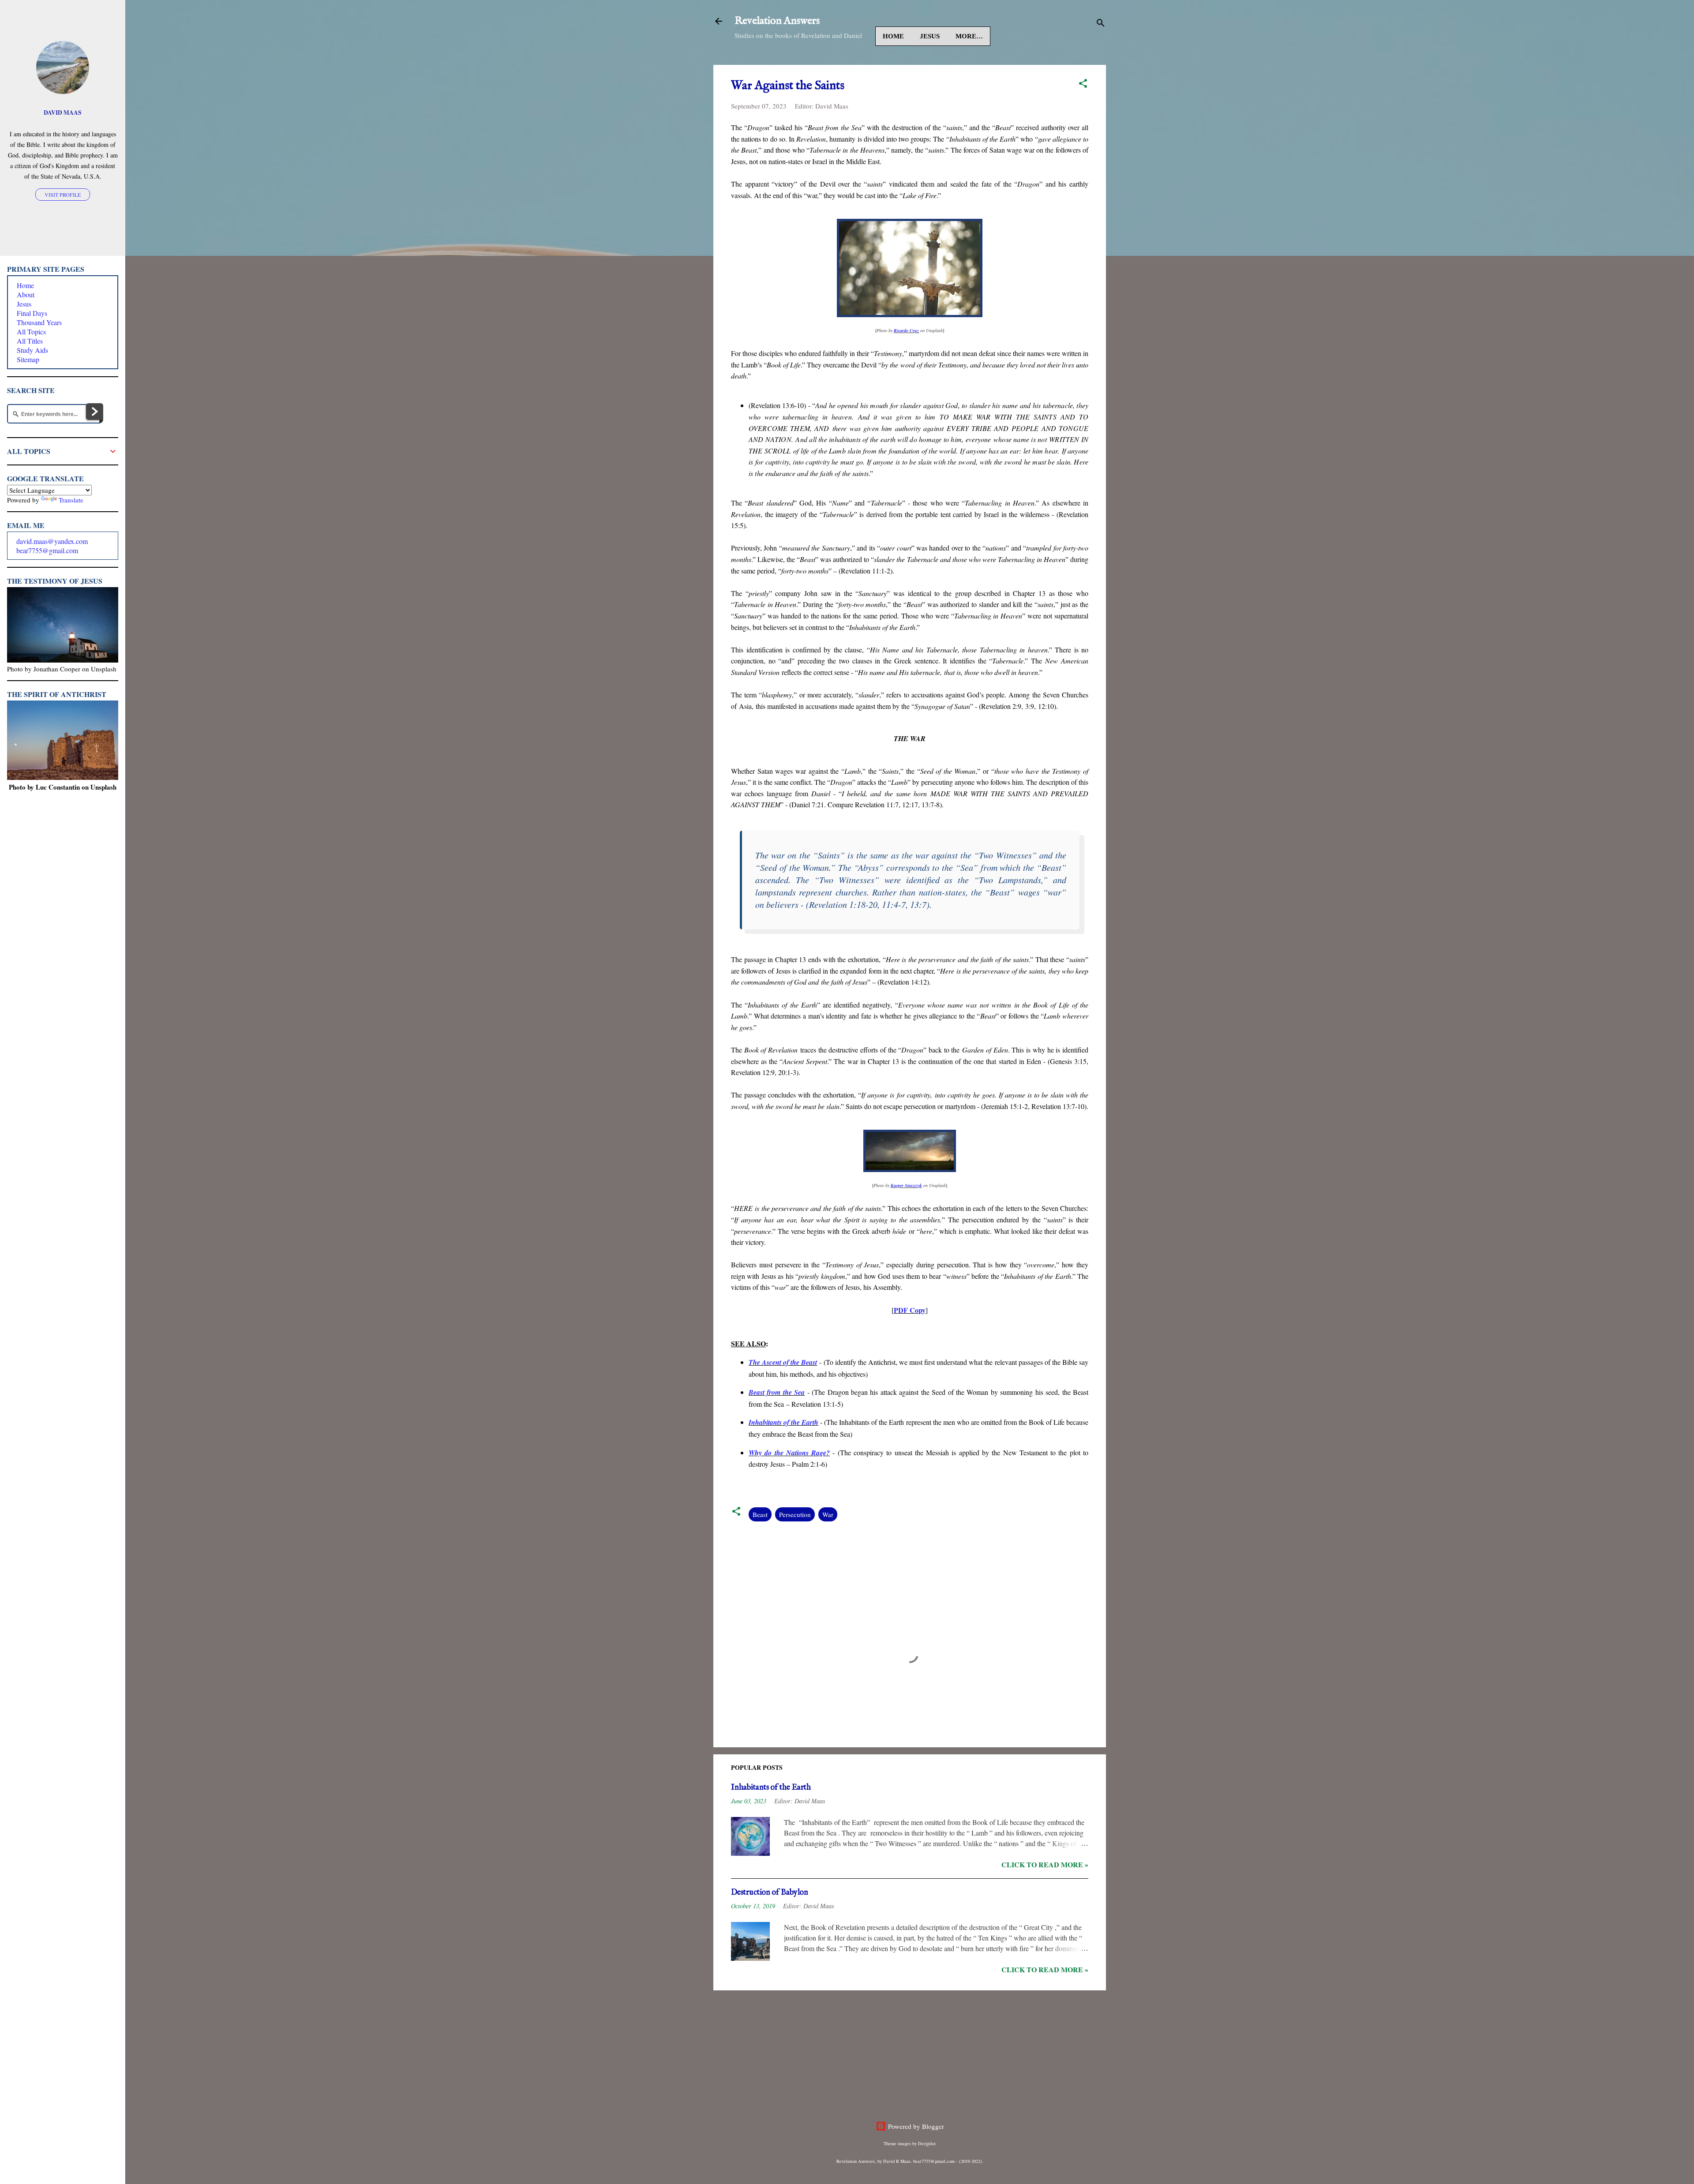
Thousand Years (39, 322)
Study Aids (32, 350)
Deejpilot (927, 2143)
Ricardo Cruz (906, 330)
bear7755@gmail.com (47, 550)
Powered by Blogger (915, 2126)
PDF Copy (910, 1310)
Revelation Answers (777, 21)
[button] (1083, 85)
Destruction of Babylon (770, 1893)
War (828, 1514)
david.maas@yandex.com (52, 541)
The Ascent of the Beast (783, 1362)
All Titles (30, 341)
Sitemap (28, 359)
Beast (760, 1514)
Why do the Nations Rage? (789, 1453)
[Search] (1101, 24)
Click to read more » (1045, 1864)
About (26, 294)
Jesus (930, 36)
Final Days (32, 313)
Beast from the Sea (777, 1392)
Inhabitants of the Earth (783, 1422)
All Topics (31, 332)
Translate (71, 500)
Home (893, 36)
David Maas (63, 112)
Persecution (795, 1514)
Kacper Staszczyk (906, 1185)
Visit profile (63, 195)
